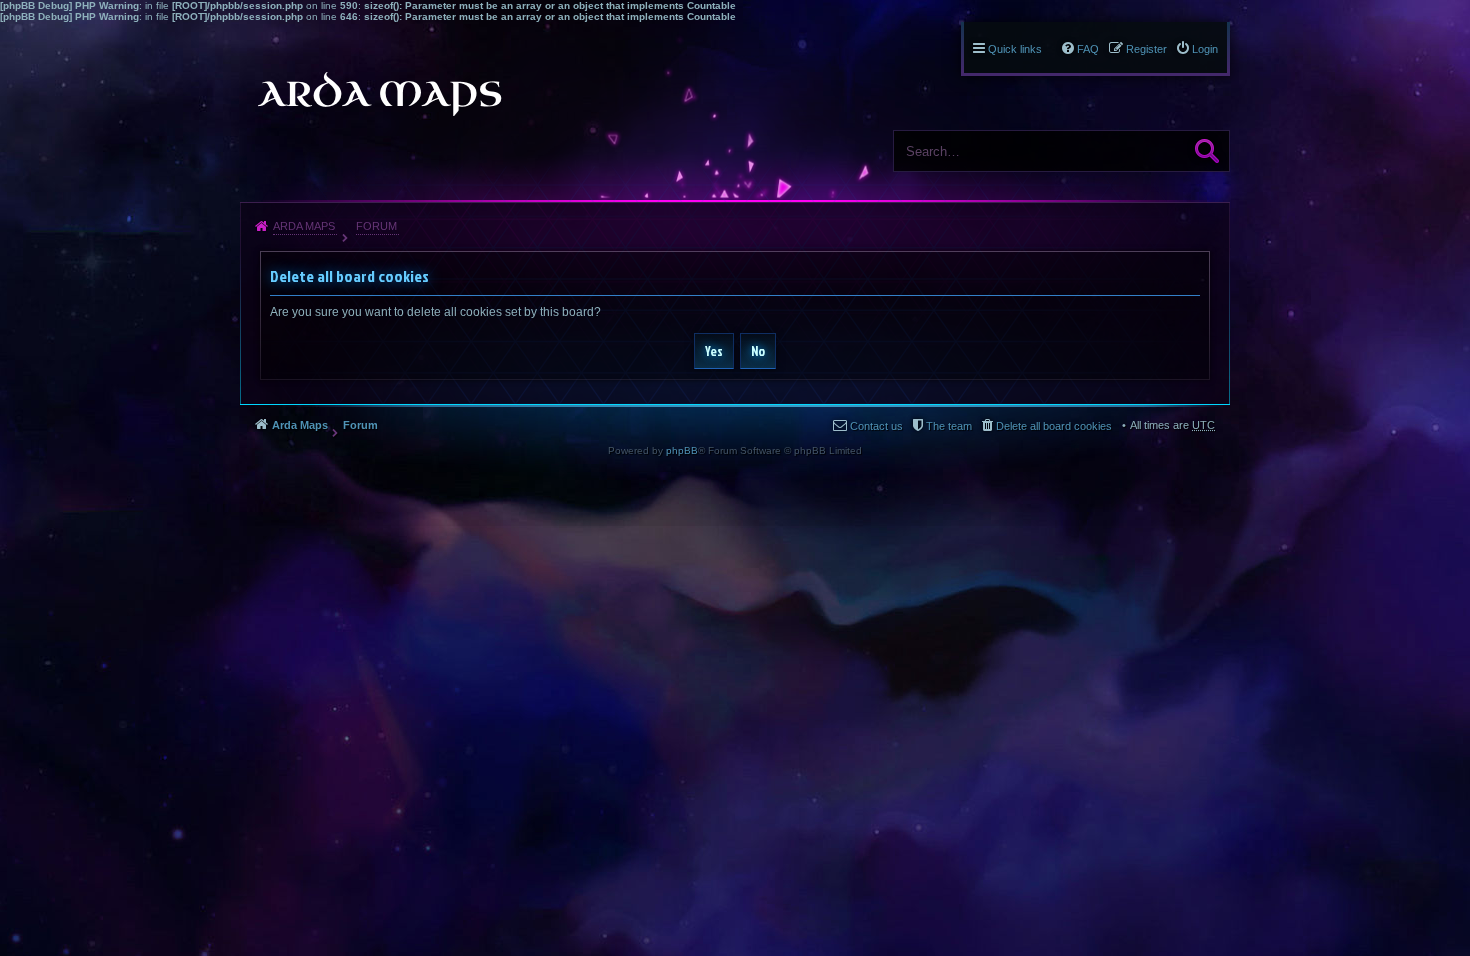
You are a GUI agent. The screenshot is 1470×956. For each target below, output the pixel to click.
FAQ (1088, 49)
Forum (376, 226)
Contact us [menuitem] (876, 426)
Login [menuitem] (1205, 49)
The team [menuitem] (949, 426)
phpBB (682, 450)
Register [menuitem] (1146, 49)
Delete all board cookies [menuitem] (1054, 426)
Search (1207, 151)
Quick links (1015, 49)
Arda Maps (304, 226)
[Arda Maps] (379, 94)
